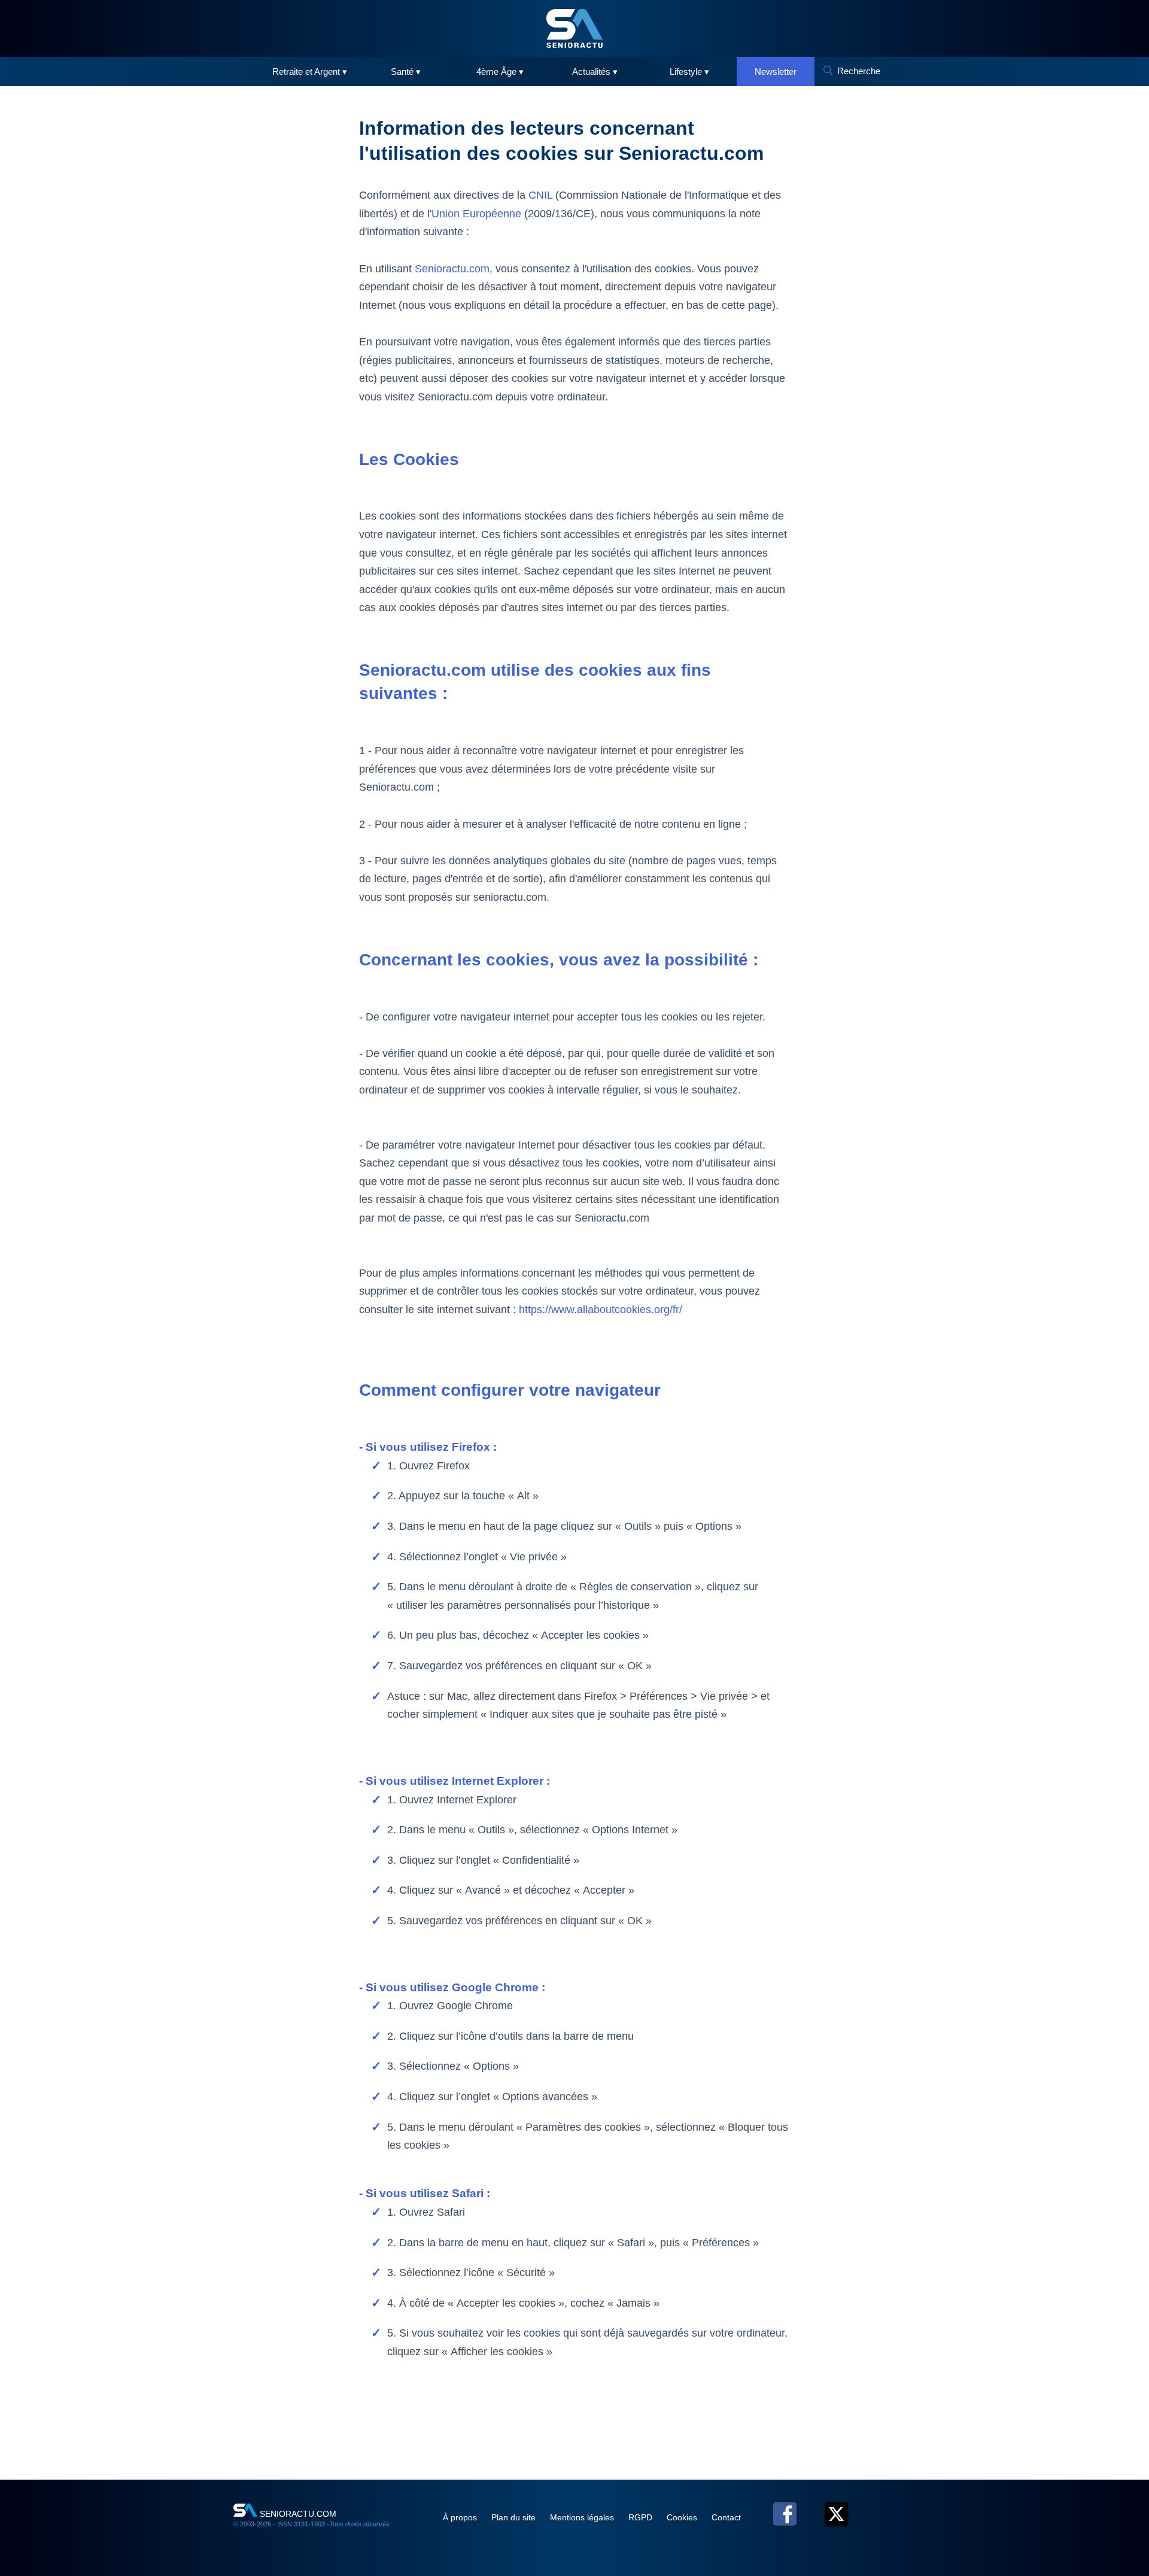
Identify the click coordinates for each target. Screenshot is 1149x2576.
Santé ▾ (406, 72)
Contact (726, 2517)
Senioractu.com (452, 269)
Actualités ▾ (595, 72)
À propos (461, 2517)
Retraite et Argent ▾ (310, 72)
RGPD (642, 2517)
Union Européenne (476, 214)
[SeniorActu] (574, 28)
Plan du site (515, 2517)
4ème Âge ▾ (500, 72)
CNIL (540, 195)
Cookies (683, 2517)
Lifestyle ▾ (689, 72)
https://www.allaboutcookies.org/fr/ (601, 1310)
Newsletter (776, 72)
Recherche (859, 71)
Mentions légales (583, 2517)
